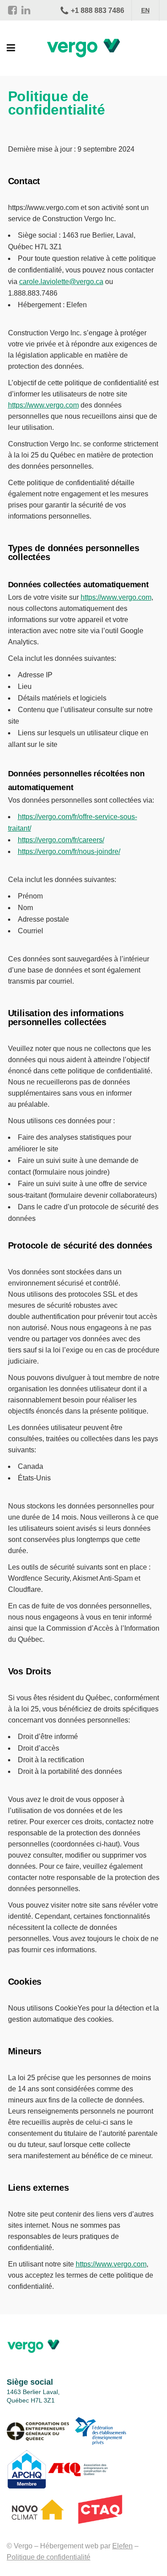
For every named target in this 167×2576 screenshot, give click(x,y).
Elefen (122, 2546)
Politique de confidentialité (49, 2557)
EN (145, 10)
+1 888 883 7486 (98, 10)
